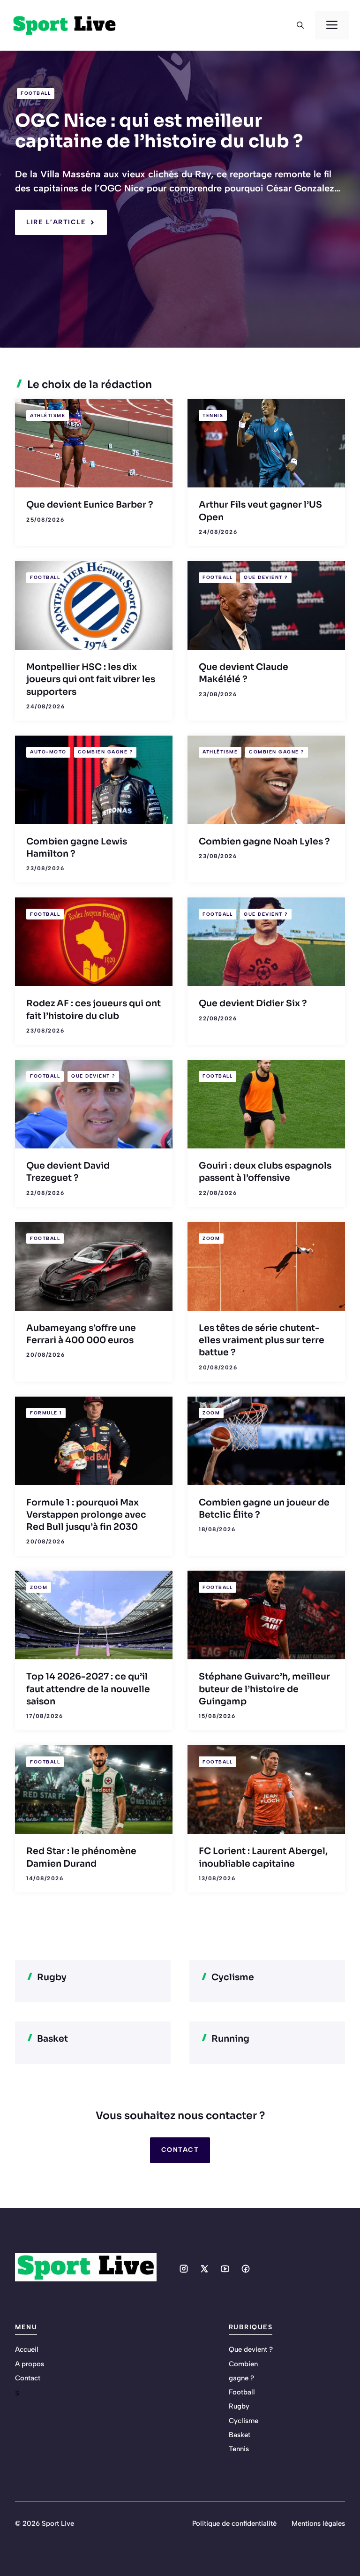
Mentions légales (318, 2523)
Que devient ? (266, 577)
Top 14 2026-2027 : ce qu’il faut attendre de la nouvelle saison (88, 1689)
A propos (30, 2364)
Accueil (27, 2349)
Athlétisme (48, 415)
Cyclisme (244, 2421)
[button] (300, 25)
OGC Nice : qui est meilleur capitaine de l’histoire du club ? (159, 131)
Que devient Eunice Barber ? (90, 505)
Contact (180, 2150)
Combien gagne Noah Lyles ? (264, 842)
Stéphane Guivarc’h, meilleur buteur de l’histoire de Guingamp (264, 1689)
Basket (240, 2435)
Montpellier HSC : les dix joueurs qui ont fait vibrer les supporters (91, 680)
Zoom (211, 1238)
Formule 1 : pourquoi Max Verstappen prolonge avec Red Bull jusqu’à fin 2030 (86, 1515)
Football (36, 93)
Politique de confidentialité (234, 2523)
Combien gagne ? (105, 752)
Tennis (213, 415)
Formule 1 (46, 1413)
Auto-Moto (48, 752)
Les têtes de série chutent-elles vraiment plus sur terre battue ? (262, 1341)
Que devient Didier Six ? (253, 1003)
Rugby (239, 2406)
